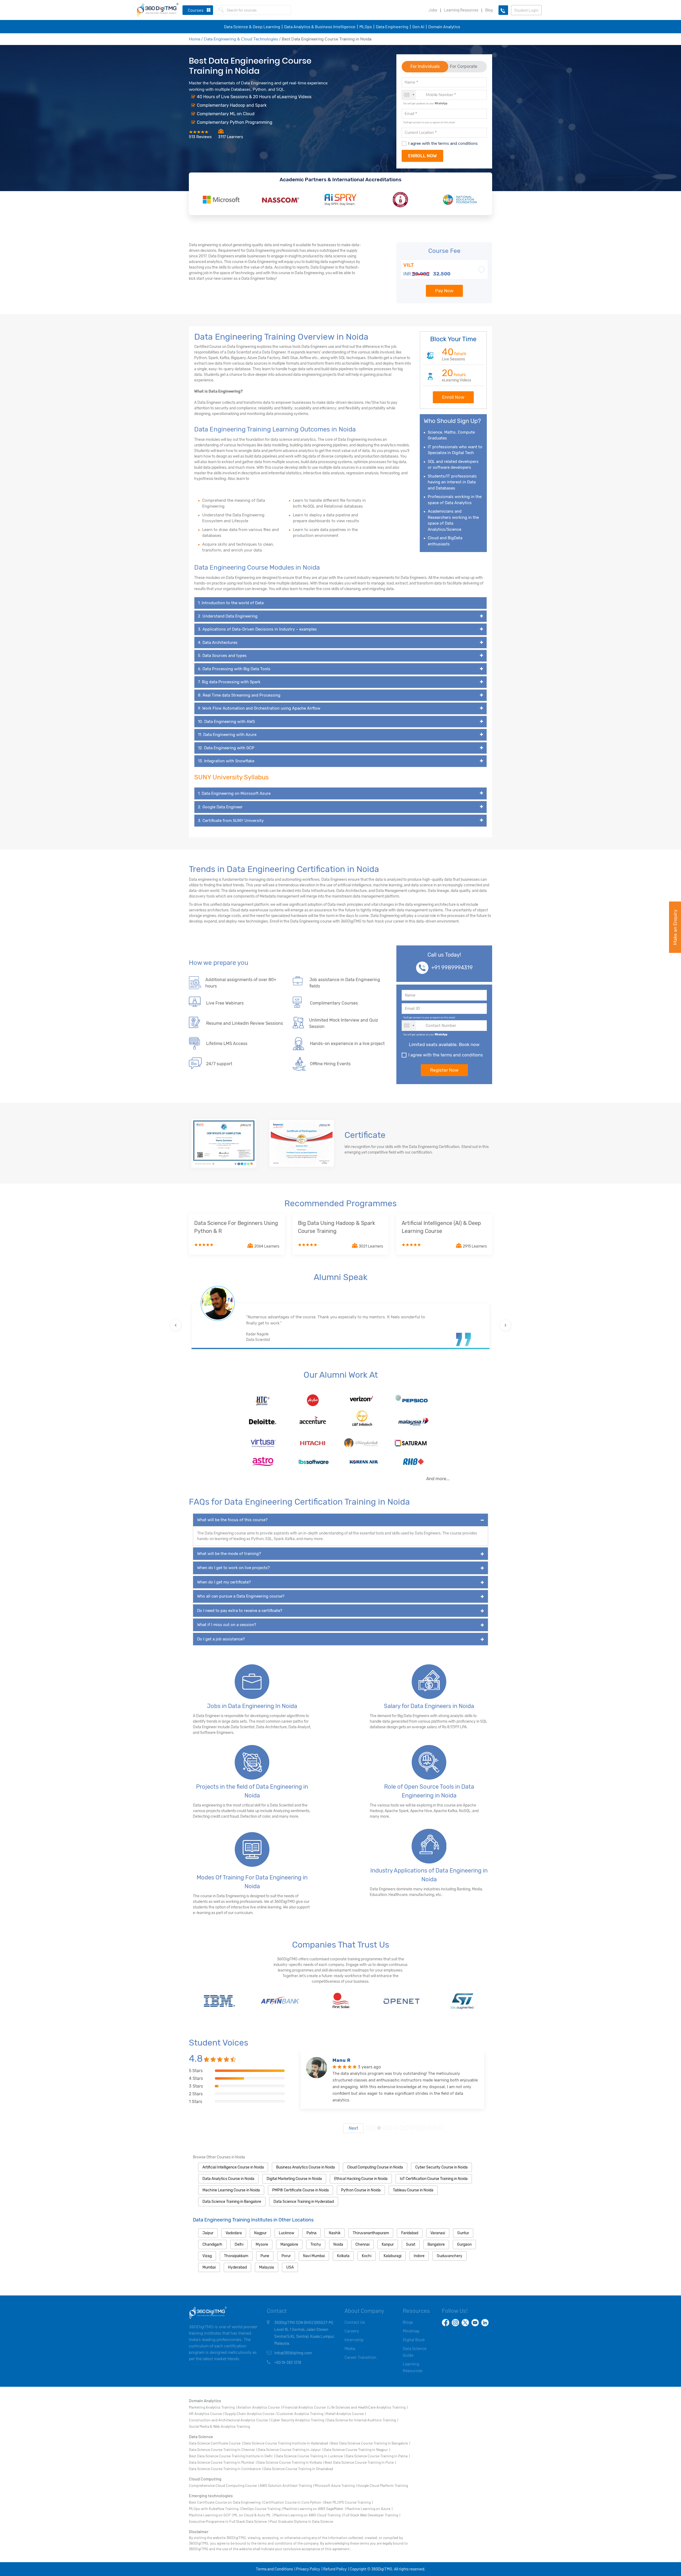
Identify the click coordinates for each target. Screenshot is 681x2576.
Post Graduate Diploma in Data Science (301, 2521)
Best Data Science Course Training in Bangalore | (370, 2443)
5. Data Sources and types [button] (222, 656)
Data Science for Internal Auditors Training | (362, 2420)
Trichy (316, 2244)
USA (290, 2267)
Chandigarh (212, 2244)
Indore (419, 2256)
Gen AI (418, 26)
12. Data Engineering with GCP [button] (226, 748)
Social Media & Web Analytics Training (219, 2426)
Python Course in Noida (361, 2190)
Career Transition (360, 2357)
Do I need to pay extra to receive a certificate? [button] (240, 1611)
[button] (176, 1325)
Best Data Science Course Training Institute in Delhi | (232, 2456)
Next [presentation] (353, 2128)
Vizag (207, 2256)
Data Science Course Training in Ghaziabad (298, 2469)
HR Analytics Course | (206, 2414)
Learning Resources (461, 10)
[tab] (340, 603)
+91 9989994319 (452, 968)
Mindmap (411, 2331)
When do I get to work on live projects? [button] (233, 1568)
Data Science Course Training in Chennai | (223, 2449)
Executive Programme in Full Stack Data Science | (229, 2521)
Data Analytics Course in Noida (228, 2179)
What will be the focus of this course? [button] (232, 1520)
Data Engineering (392, 26)
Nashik (335, 2233)
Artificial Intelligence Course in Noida (233, 2167)
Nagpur (260, 2233)
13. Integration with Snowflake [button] (226, 761)
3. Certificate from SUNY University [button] (237, 821)
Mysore (262, 2244)
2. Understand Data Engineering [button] (228, 616)
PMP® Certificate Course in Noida (300, 2190)
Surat (411, 2244)
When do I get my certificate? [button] (224, 1582)
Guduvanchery (450, 2256)
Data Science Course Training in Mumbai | (223, 2462)
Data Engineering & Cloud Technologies (241, 39)
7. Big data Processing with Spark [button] (229, 682)
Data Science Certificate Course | (216, 2443)
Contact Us (355, 2322)
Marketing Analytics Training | (213, 2407)
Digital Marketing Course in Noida (294, 2179)
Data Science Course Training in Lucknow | (310, 2456)
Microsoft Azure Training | (336, 2485)
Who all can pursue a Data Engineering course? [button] (241, 1596)
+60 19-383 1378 (288, 2362)
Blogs (408, 2322)
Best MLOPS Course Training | (348, 2502)
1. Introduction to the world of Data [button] (231, 603)
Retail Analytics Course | (346, 2414)
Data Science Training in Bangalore (232, 2202)
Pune (265, 2256)
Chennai (362, 2244)
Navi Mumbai (314, 2256)
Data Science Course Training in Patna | (378, 2456)
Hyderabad (237, 2267)
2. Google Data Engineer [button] (227, 807)
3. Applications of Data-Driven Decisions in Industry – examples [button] (257, 629)
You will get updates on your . (426, 103)
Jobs (433, 10)
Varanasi (438, 2233)
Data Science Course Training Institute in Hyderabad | (287, 2443)
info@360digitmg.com (293, 2353)
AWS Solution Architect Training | (287, 2485)
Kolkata (343, 2256)
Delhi (239, 2244)
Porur (286, 2256)
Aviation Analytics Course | (260, 2407)
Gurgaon (464, 2244)
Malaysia (267, 2267)
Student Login (526, 10)
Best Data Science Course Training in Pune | (360, 2462)
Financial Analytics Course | (305, 2407)
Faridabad (410, 2233)
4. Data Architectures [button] (218, 643)
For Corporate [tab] (464, 66)
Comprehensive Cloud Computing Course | (224, 2485)
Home (195, 39)
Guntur (463, 2233)
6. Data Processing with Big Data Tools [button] (234, 669)
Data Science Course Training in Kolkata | (291, 2462)
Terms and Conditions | (275, 2569)
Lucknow (286, 2233)
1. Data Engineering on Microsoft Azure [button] (240, 793)
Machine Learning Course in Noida (231, 2190)
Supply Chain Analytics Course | (251, 2414)
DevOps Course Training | (262, 2509)
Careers (352, 2331)
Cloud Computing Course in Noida (375, 2167)
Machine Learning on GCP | (211, 2515)
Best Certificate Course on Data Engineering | (226, 2502)
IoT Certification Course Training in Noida (434, 2179)
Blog (489, 10)
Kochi (367, 2256)
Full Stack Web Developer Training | (372, 2515)
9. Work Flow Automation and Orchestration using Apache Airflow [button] (259, 708)
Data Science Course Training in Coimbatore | (226, 2469)
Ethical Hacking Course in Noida (361, 2179)
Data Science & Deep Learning (252, 26)
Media (350, 2348)
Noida (338, 2244)
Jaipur (208, 2233)
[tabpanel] (392, 2092)
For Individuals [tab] (425, 66)
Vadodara (234, 2233)
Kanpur (388, 2244)
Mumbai (209, 2267)
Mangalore (289, 2244)
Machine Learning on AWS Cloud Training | (308, 2515)
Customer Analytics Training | (301, 2414)
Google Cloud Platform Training (383, 2485)
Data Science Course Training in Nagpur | (357, 2449)
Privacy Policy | (309, 2569)
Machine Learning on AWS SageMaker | (314, 2509)
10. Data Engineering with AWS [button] (226, 722)
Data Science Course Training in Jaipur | (290, 2449)
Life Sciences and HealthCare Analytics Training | (368, 2407)
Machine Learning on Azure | (369, 2509)
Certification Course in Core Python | (293, 2502)
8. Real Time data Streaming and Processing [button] (239, 695)
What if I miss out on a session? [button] (227, 1625)
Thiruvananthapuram (371, 2233)
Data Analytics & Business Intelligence (320, 26)
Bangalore (436, 2244)
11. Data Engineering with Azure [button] (227, 735)
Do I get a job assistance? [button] (221, 1639)
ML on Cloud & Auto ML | (253, 2515)
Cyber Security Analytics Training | (298, 2420)
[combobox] (409, 95)
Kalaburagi (393, 2256)
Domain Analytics (444, 26)
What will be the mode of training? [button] (229, 1554)
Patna (312, 2233)
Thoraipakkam (236, 2256)
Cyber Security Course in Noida (441, 2167)
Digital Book (414, 2340)
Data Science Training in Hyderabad (304, 2202)
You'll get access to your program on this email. (429, 122)
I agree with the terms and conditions (443, 143)
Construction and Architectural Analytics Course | (229, 2420)
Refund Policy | (336, 2569)
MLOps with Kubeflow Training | (215, 2509)
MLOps (366, 26)
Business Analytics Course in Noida (306, 2167)
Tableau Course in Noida (413, 2190)
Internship (354, 2340)
